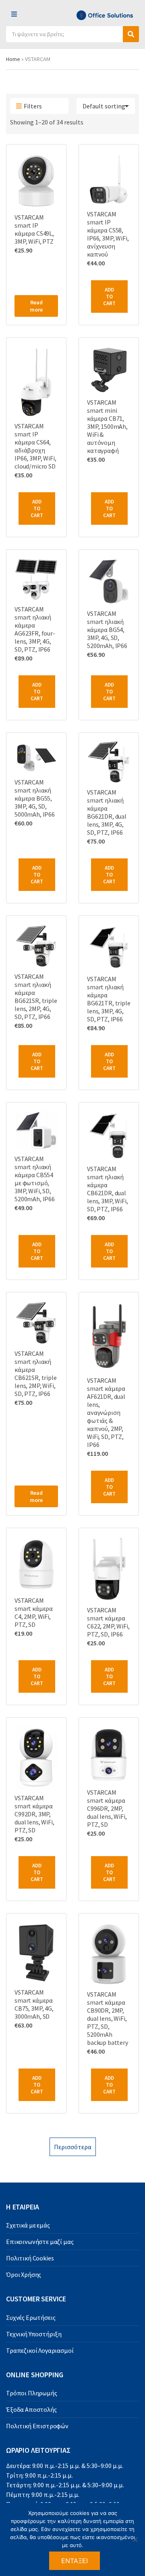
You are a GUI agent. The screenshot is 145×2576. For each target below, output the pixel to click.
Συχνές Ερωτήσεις (31, 2317)
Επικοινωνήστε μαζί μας (40, 2242)
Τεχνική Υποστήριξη (34, 2334)
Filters (33, 106)
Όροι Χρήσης (24, 2274)
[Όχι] (135, 2539)
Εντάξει (75, 2561)
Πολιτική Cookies (30, 2258)
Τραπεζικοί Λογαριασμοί (40, 2350)
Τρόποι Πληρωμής (32, 2393)
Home (13, 59)
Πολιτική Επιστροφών (37, 2426)
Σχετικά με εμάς (28, 2225)
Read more (36, 306)
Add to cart (109, 297)
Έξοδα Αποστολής (31, 2409)
